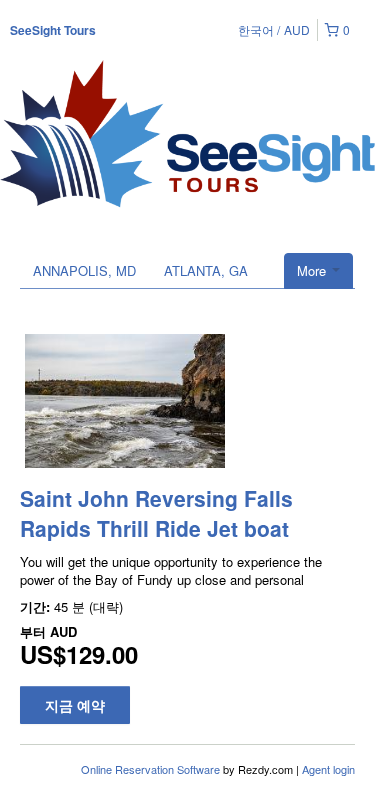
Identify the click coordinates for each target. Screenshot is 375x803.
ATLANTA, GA (206, 270)
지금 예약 (75, 705)
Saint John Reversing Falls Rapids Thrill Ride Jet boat (156, 513)
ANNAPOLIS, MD (84, 270)
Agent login (328, 769)
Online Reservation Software (150, 769)
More (313, 270)
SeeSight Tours (53, 30)
